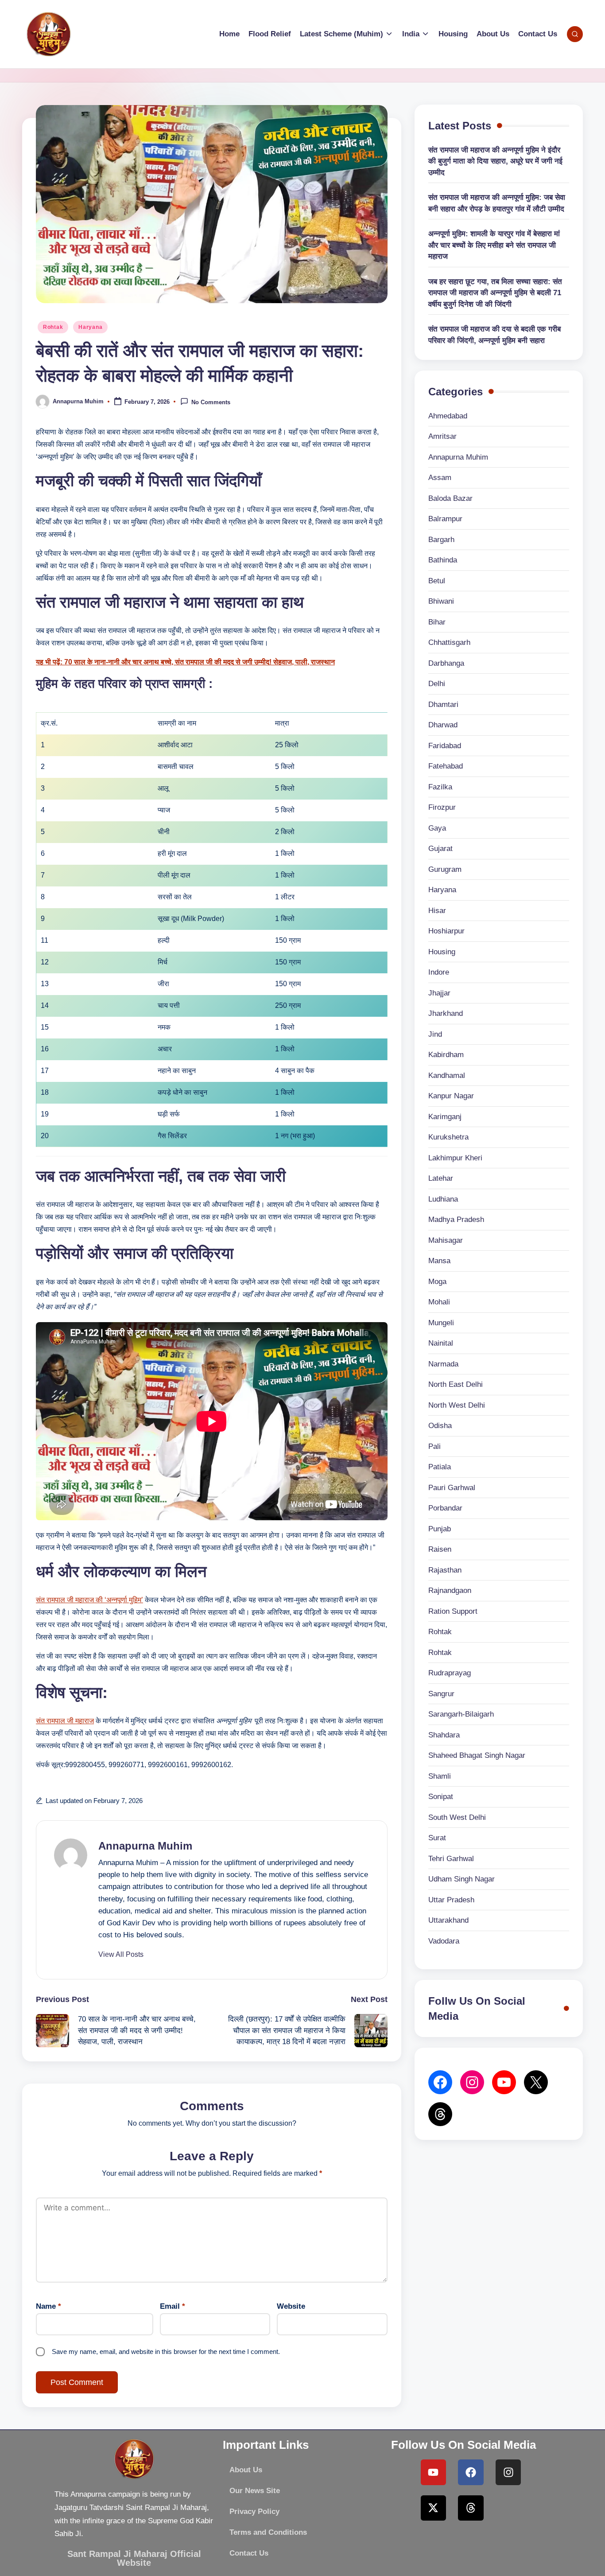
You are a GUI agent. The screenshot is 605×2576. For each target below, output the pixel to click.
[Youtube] (434, 2472)
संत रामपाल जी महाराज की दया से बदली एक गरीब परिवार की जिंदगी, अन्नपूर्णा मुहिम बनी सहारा (494, 335)
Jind (435, 1034)
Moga (437, 1282)
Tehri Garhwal (451, 1859)
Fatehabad (446, 766)
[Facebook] (440, 2082)
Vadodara (444, 1941)
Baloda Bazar (450, 498)
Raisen (440, 1549)
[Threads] (471, 2508)
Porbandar (445, 1508)
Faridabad (445, 746)
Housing (442, 952)
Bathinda (443, 560)
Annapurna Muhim (145, 1846)
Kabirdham (446, 1055)
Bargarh (441, 540)
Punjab (440, 1529)
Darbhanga (446, 663)
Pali (434, 1446)
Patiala (440, 1467)
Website (291, 2306)
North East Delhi (456, 1384)
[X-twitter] (434, 2508)
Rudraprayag (450, 1673)
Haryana (90, 327)
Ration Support (453, 1611)
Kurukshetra (448, 1137)
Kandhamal (447, 1075)
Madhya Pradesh (456, 1220)
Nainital (441, 1343)
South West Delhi (457, 1817)
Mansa (439, 1261)
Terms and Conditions (268, 2532)
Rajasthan (445, 1570)
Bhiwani (441, 601)
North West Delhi (457, 1405)
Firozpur (442, 807)
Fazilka (440, 787)
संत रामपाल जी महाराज (65, 1721)
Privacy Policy (254, 2512)
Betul (437, 581)
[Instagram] (508, 2472)
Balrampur (445, 519)
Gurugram (445, 869)
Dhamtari (443, 704)
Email (173, 2306)
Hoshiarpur (446, 931)
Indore (439, 972)
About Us (246, 2470)
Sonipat (441, 1797)
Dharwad (443, 725)
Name (48, 2306)
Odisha (440, 1426)
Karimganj (445, 1117)
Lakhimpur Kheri (455, 1158)
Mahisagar (446, 1240)
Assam (440, 478)
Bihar (437, 622)
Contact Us (249, 2553)
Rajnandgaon (450, 1590)
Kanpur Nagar (451, 1096)
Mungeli (441, 1323)
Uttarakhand (448, 1920)
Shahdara (444, 1735)
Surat (437, 1838)
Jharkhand (446, 1013)
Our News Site (255, 2491)
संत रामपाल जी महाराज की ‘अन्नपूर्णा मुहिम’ (89, 1600)
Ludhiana (443, 1199)
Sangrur (441, 1694)
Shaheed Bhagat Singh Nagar (477, 1755)
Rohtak (53, 327)
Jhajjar (439, 993)
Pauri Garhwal (452, 1488)
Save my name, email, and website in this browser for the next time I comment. (166, 2352)
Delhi (437, 684)
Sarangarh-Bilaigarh (461, 1714)
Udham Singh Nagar (462, 1879)
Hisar (437, 911)
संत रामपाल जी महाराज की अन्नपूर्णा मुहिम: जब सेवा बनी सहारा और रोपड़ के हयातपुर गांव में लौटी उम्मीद (497, 203)
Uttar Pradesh (451, 1900)
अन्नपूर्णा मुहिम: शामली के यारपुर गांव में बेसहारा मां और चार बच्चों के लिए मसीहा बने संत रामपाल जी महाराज (494, 245)
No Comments (211, 402)
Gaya (437, 828)
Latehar (441, 1178)
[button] (121, 1955)
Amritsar (442, 436)
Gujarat (440, 849)
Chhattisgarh (449, 642)
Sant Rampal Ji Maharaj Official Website (134, 2558)
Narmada (443, 1364)
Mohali (439, 1302)
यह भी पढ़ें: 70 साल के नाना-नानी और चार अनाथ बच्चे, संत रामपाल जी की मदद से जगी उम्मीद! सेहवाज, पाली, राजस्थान (185, 662)
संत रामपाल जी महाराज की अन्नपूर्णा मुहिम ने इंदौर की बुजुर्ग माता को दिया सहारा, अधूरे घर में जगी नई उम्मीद (495, 161)
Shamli (440, 1776)
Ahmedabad (448, 416)
